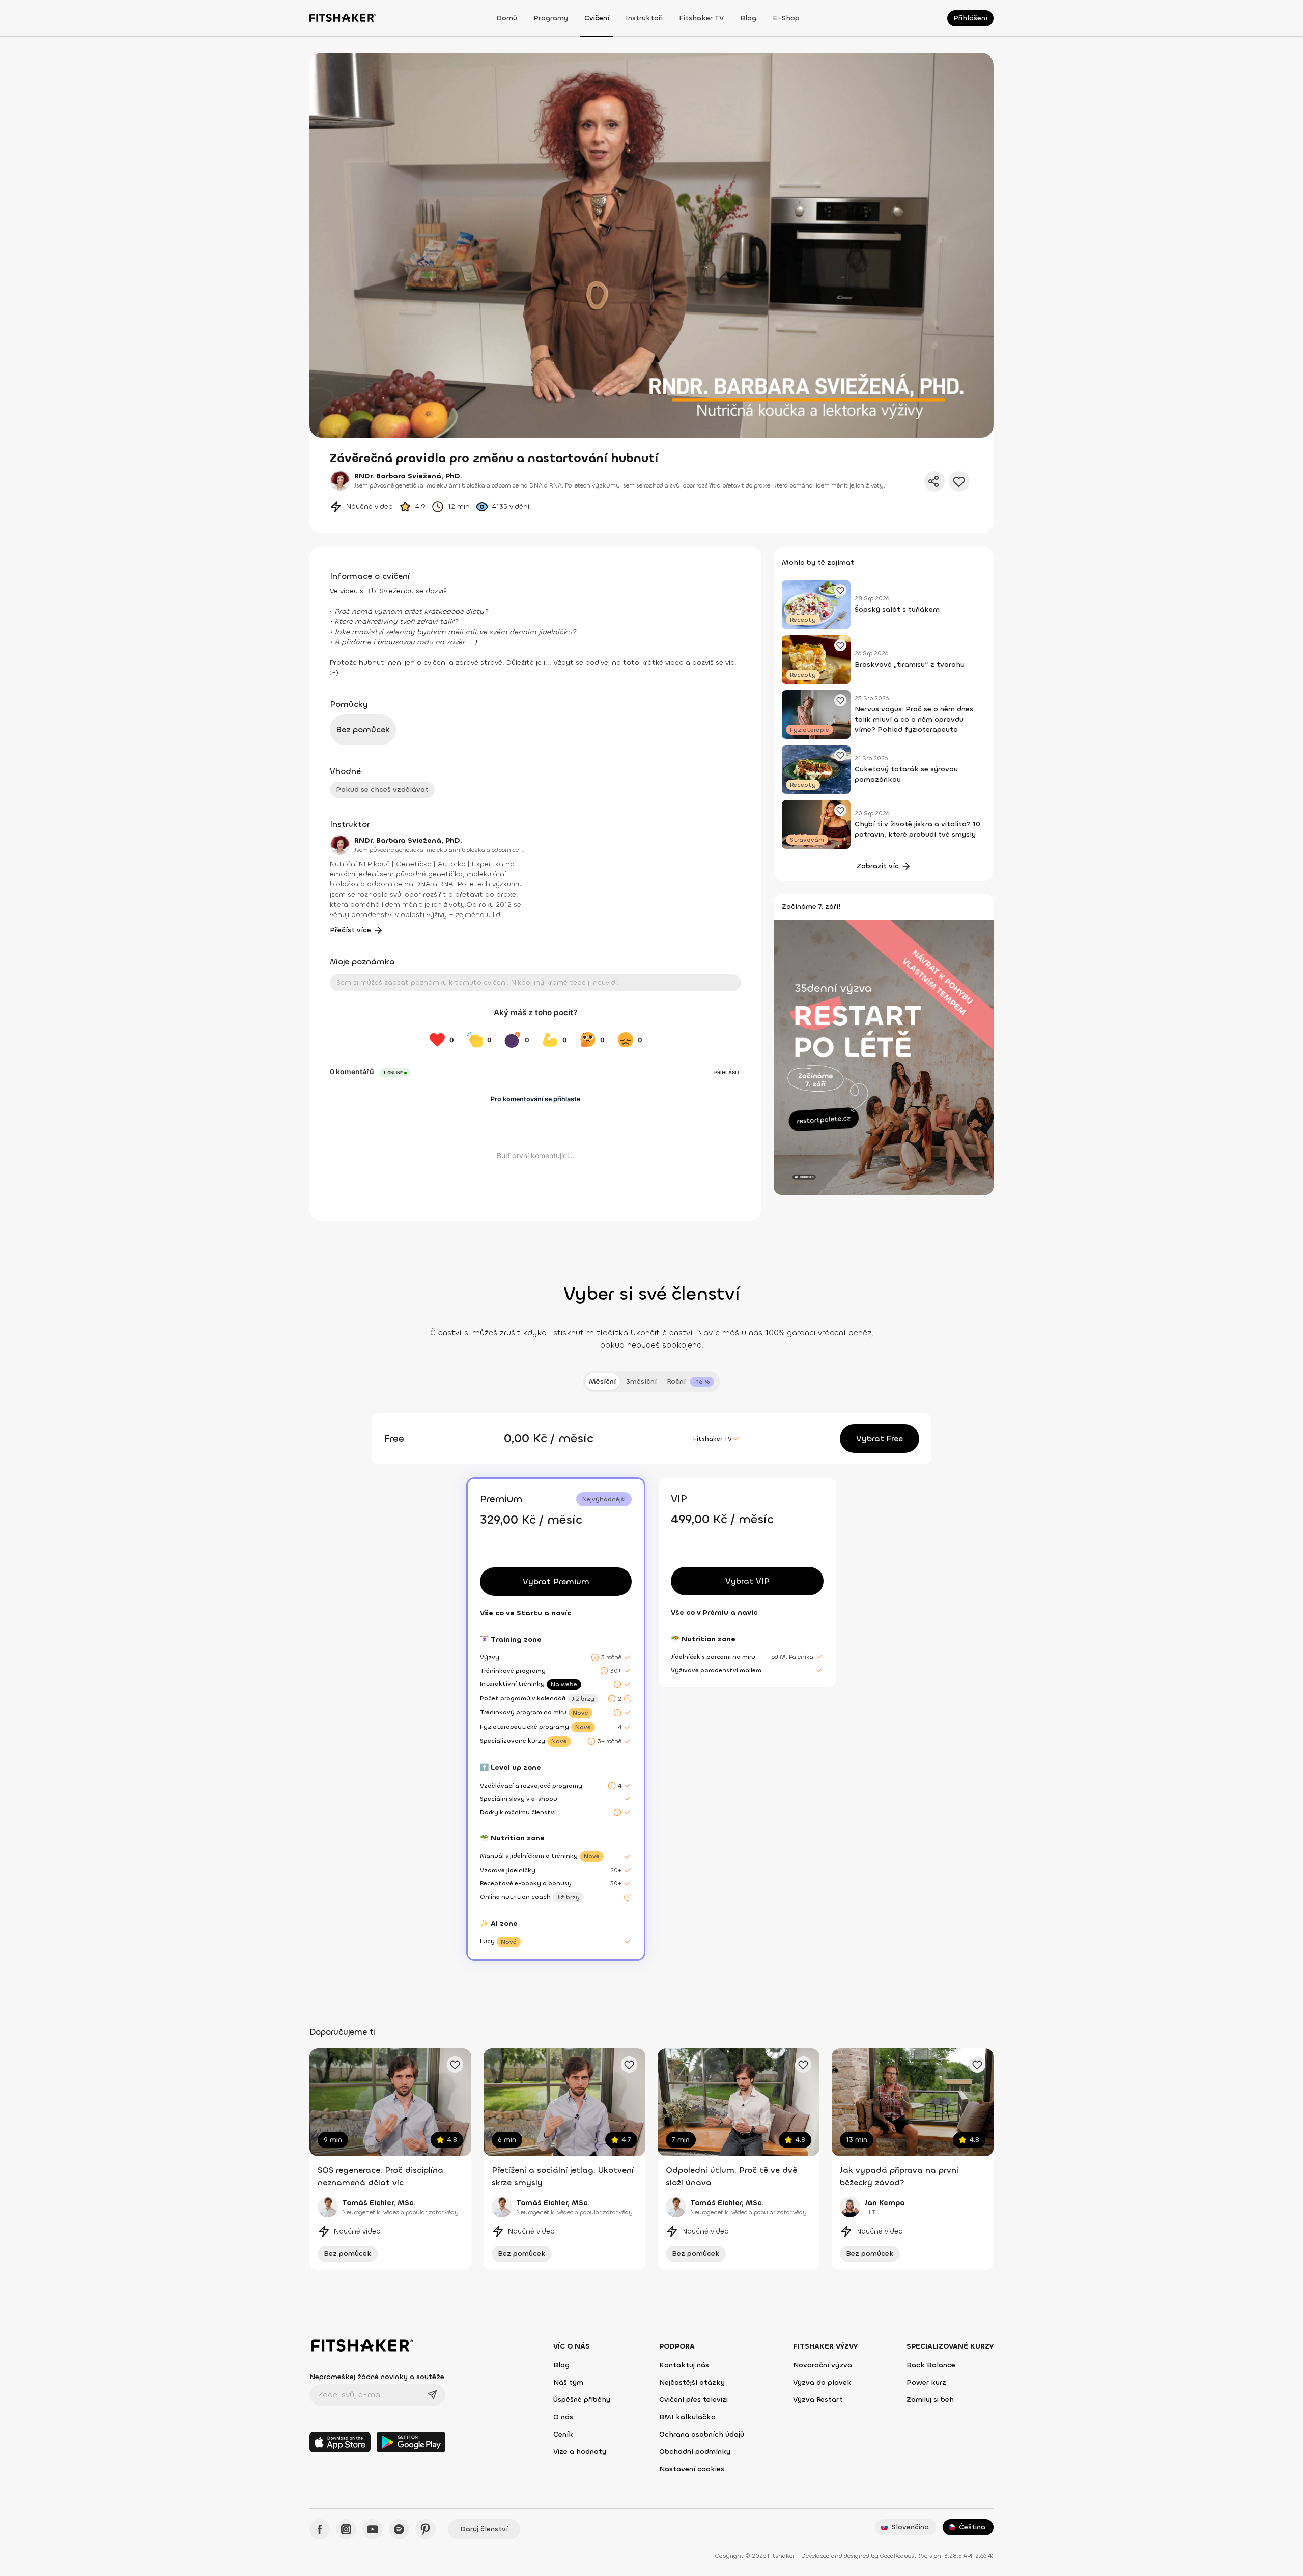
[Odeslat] (432, 2395)
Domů (507, 18)
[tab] (690, 1382)
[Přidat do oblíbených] (959, 481)
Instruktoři (644, 18)
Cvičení (597, 18)
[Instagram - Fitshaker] (346, 2529)
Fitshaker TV (701, 18)
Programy (551, 18)
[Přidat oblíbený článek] (840, 590)
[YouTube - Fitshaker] (373, 2529)
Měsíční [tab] (602, 1381)
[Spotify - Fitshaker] (399, 2529)
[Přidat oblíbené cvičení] (455, 2065)
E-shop (786, 18)
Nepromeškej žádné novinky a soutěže (377, 2377)
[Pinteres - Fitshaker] (426, 2529)
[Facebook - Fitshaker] (320, 2529)
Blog (748, 18)
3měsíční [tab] (641, 1381)
